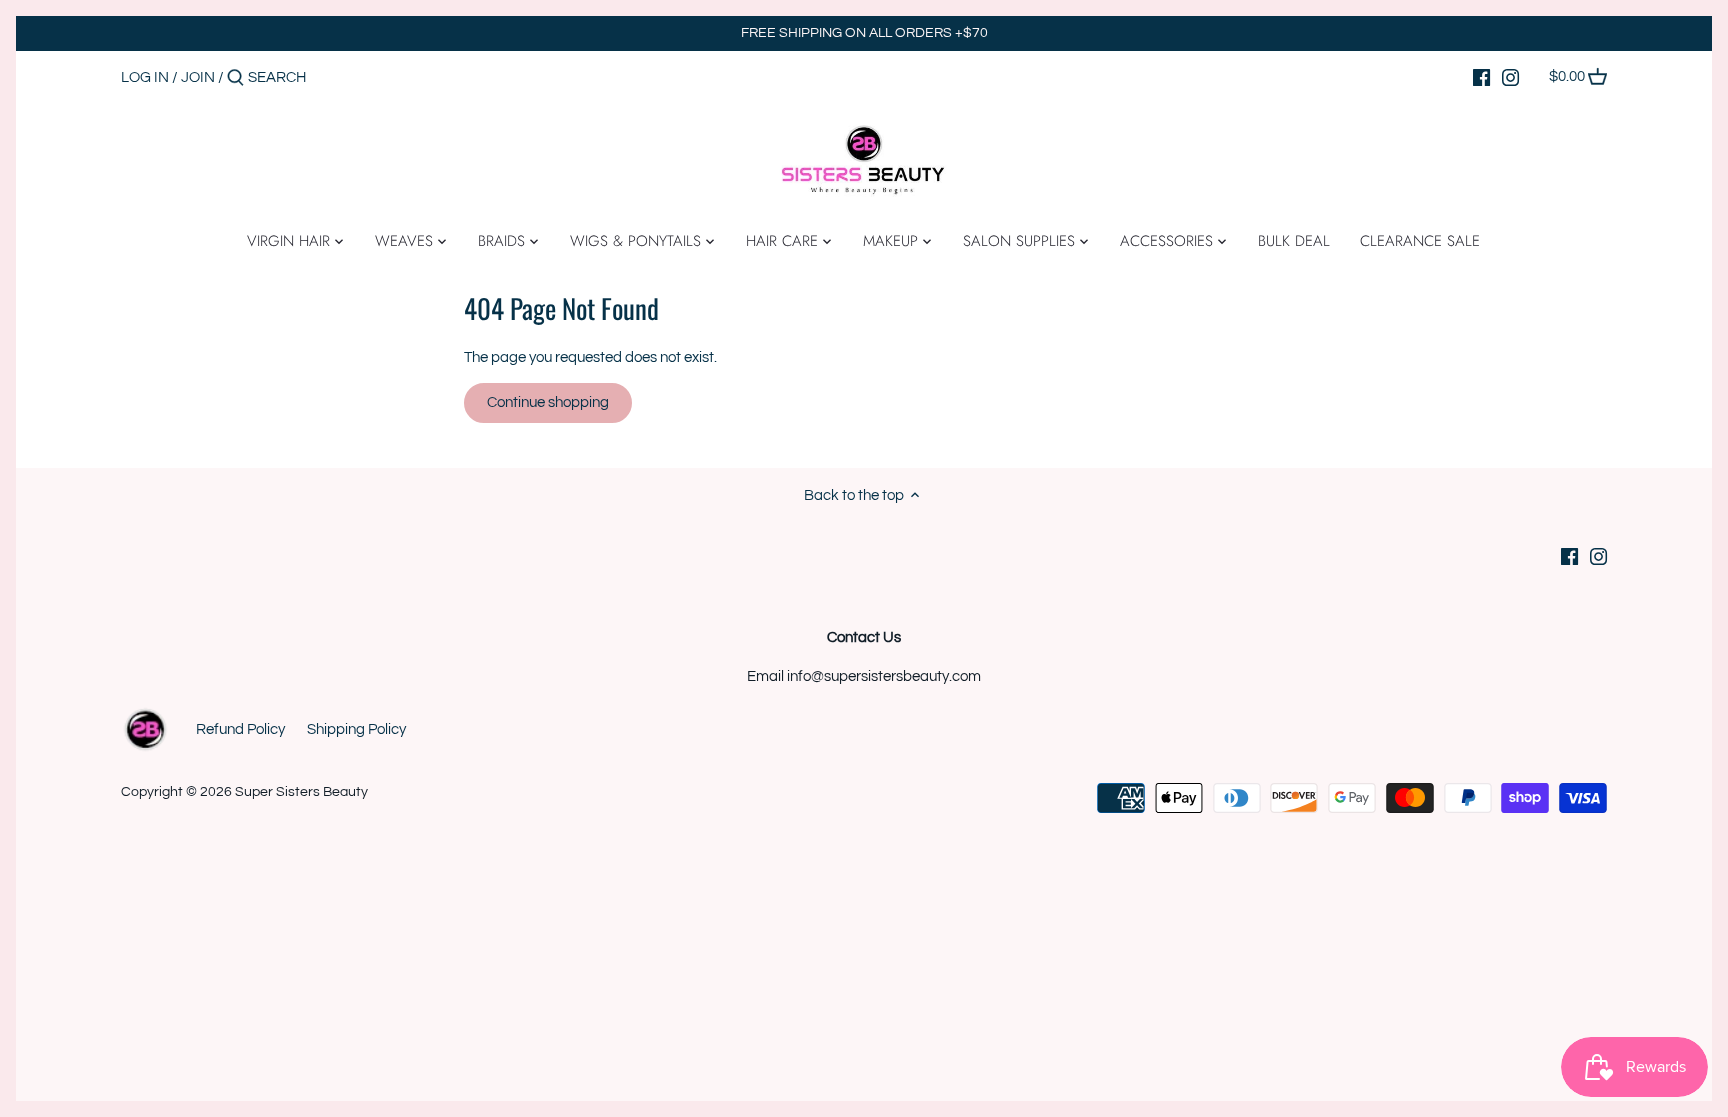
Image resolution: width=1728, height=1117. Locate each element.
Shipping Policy (356, 729)
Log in (145, 77)
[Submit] (235, 78)
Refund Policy (240, 729)
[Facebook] (1481, 77)
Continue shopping (548, 402)
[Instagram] (1510, 77)
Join (198, 77)
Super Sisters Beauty (301, 792)
